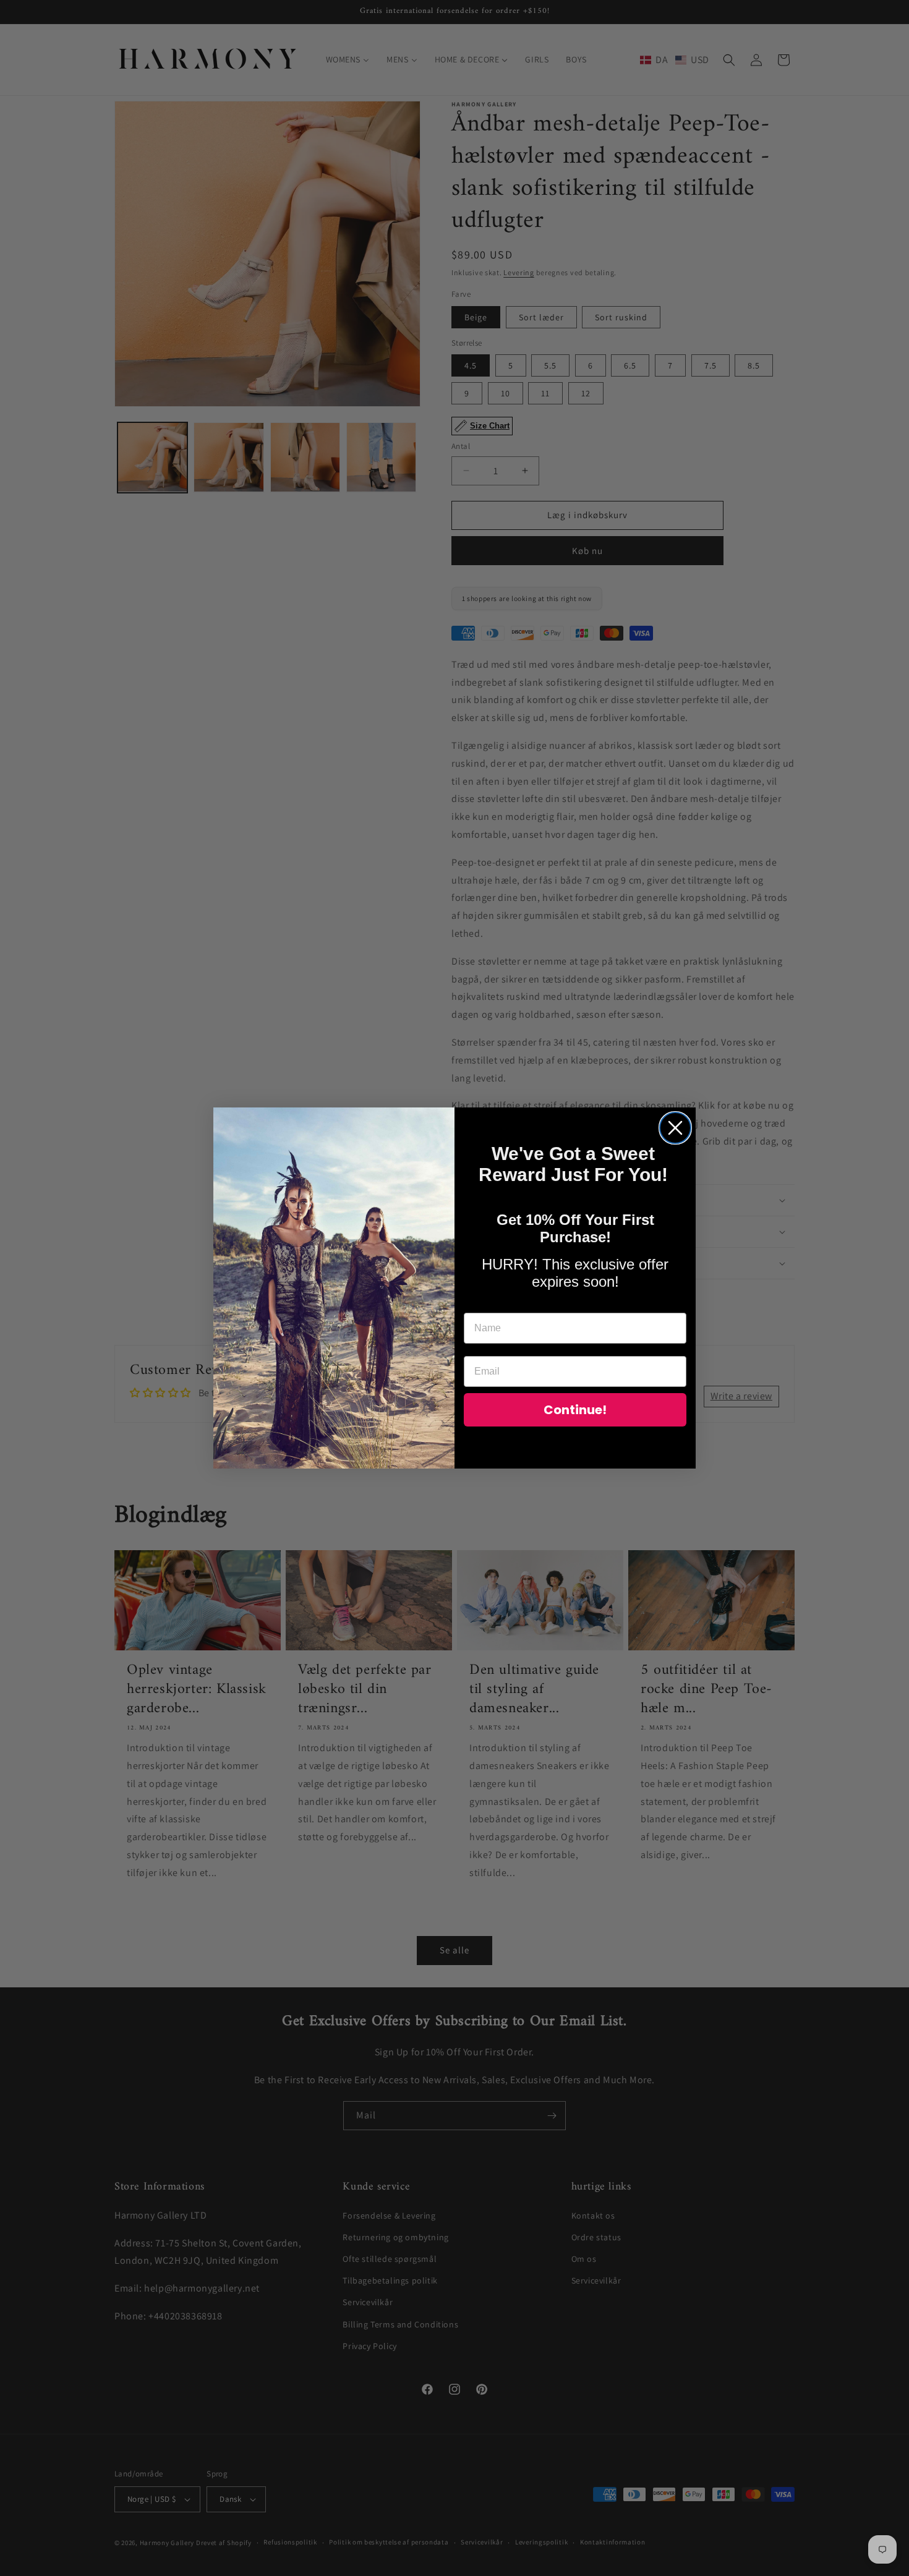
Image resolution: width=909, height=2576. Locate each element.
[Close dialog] (675, 1128)
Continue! (575, 1410)
